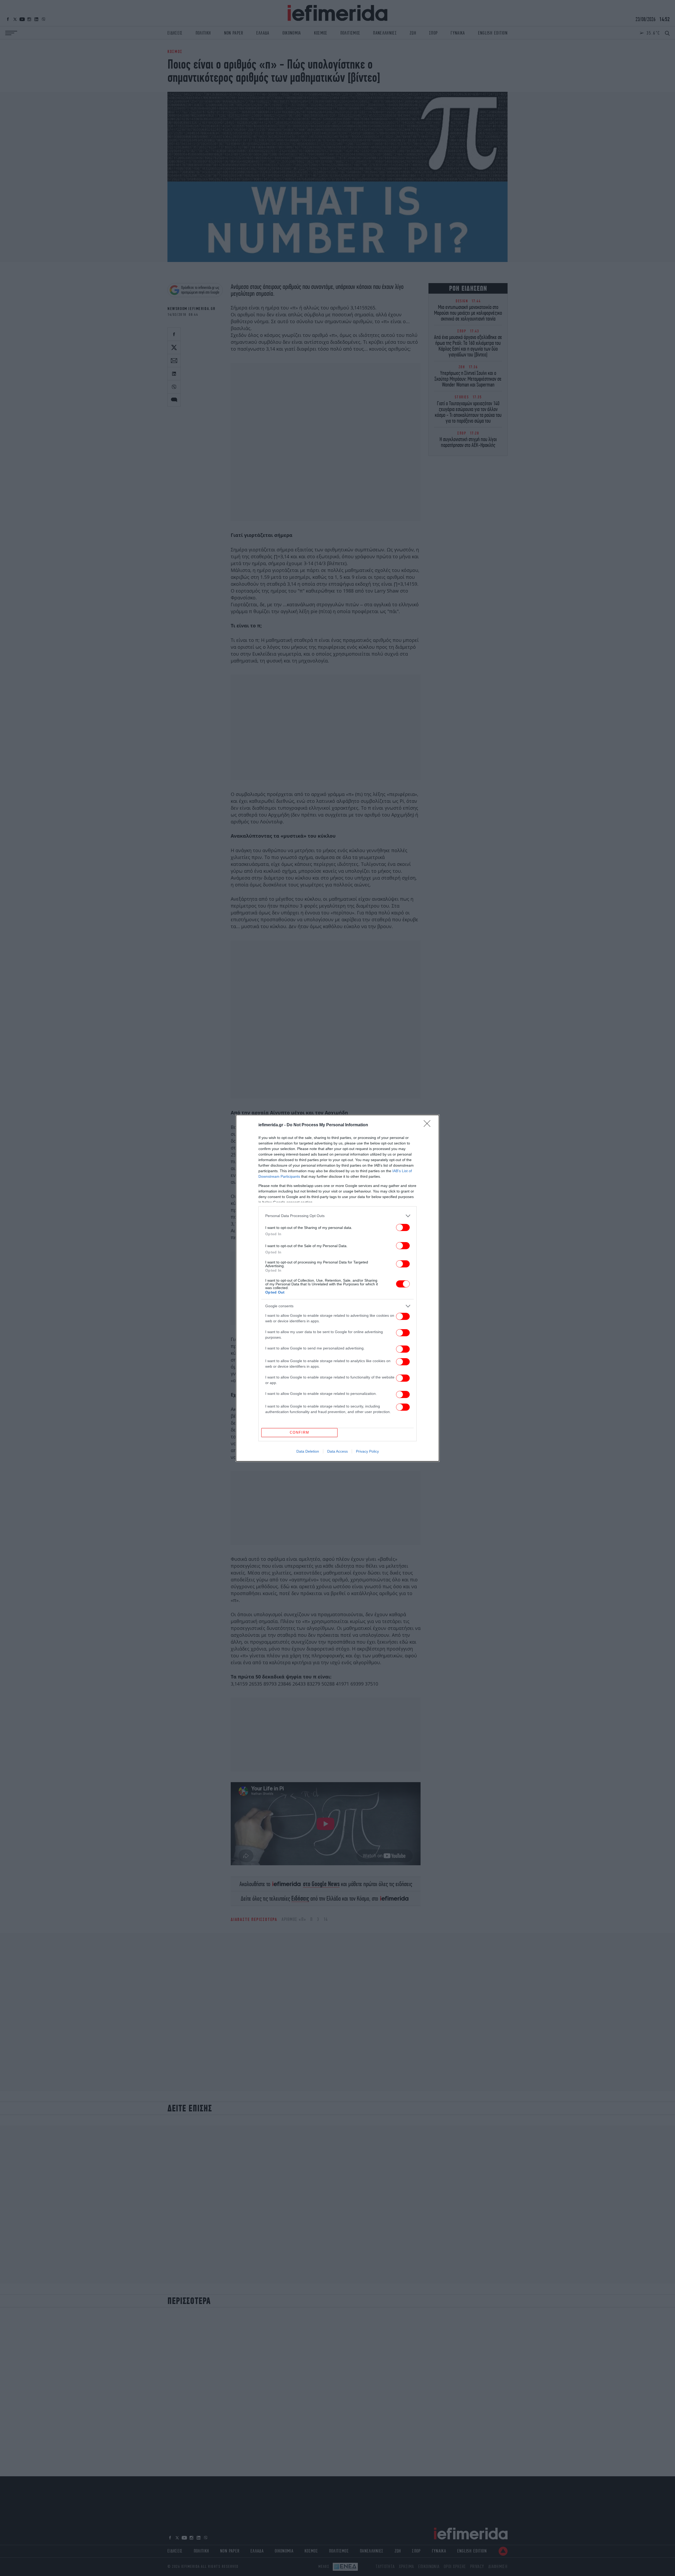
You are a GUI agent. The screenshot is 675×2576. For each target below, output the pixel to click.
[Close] (429, 1125)
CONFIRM (300, 1432)
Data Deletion (308, 1451)
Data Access (337, 1451)
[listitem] (337, 1216)
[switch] (403, 1227)
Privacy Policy (367, 1451)
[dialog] (337, 1288)
